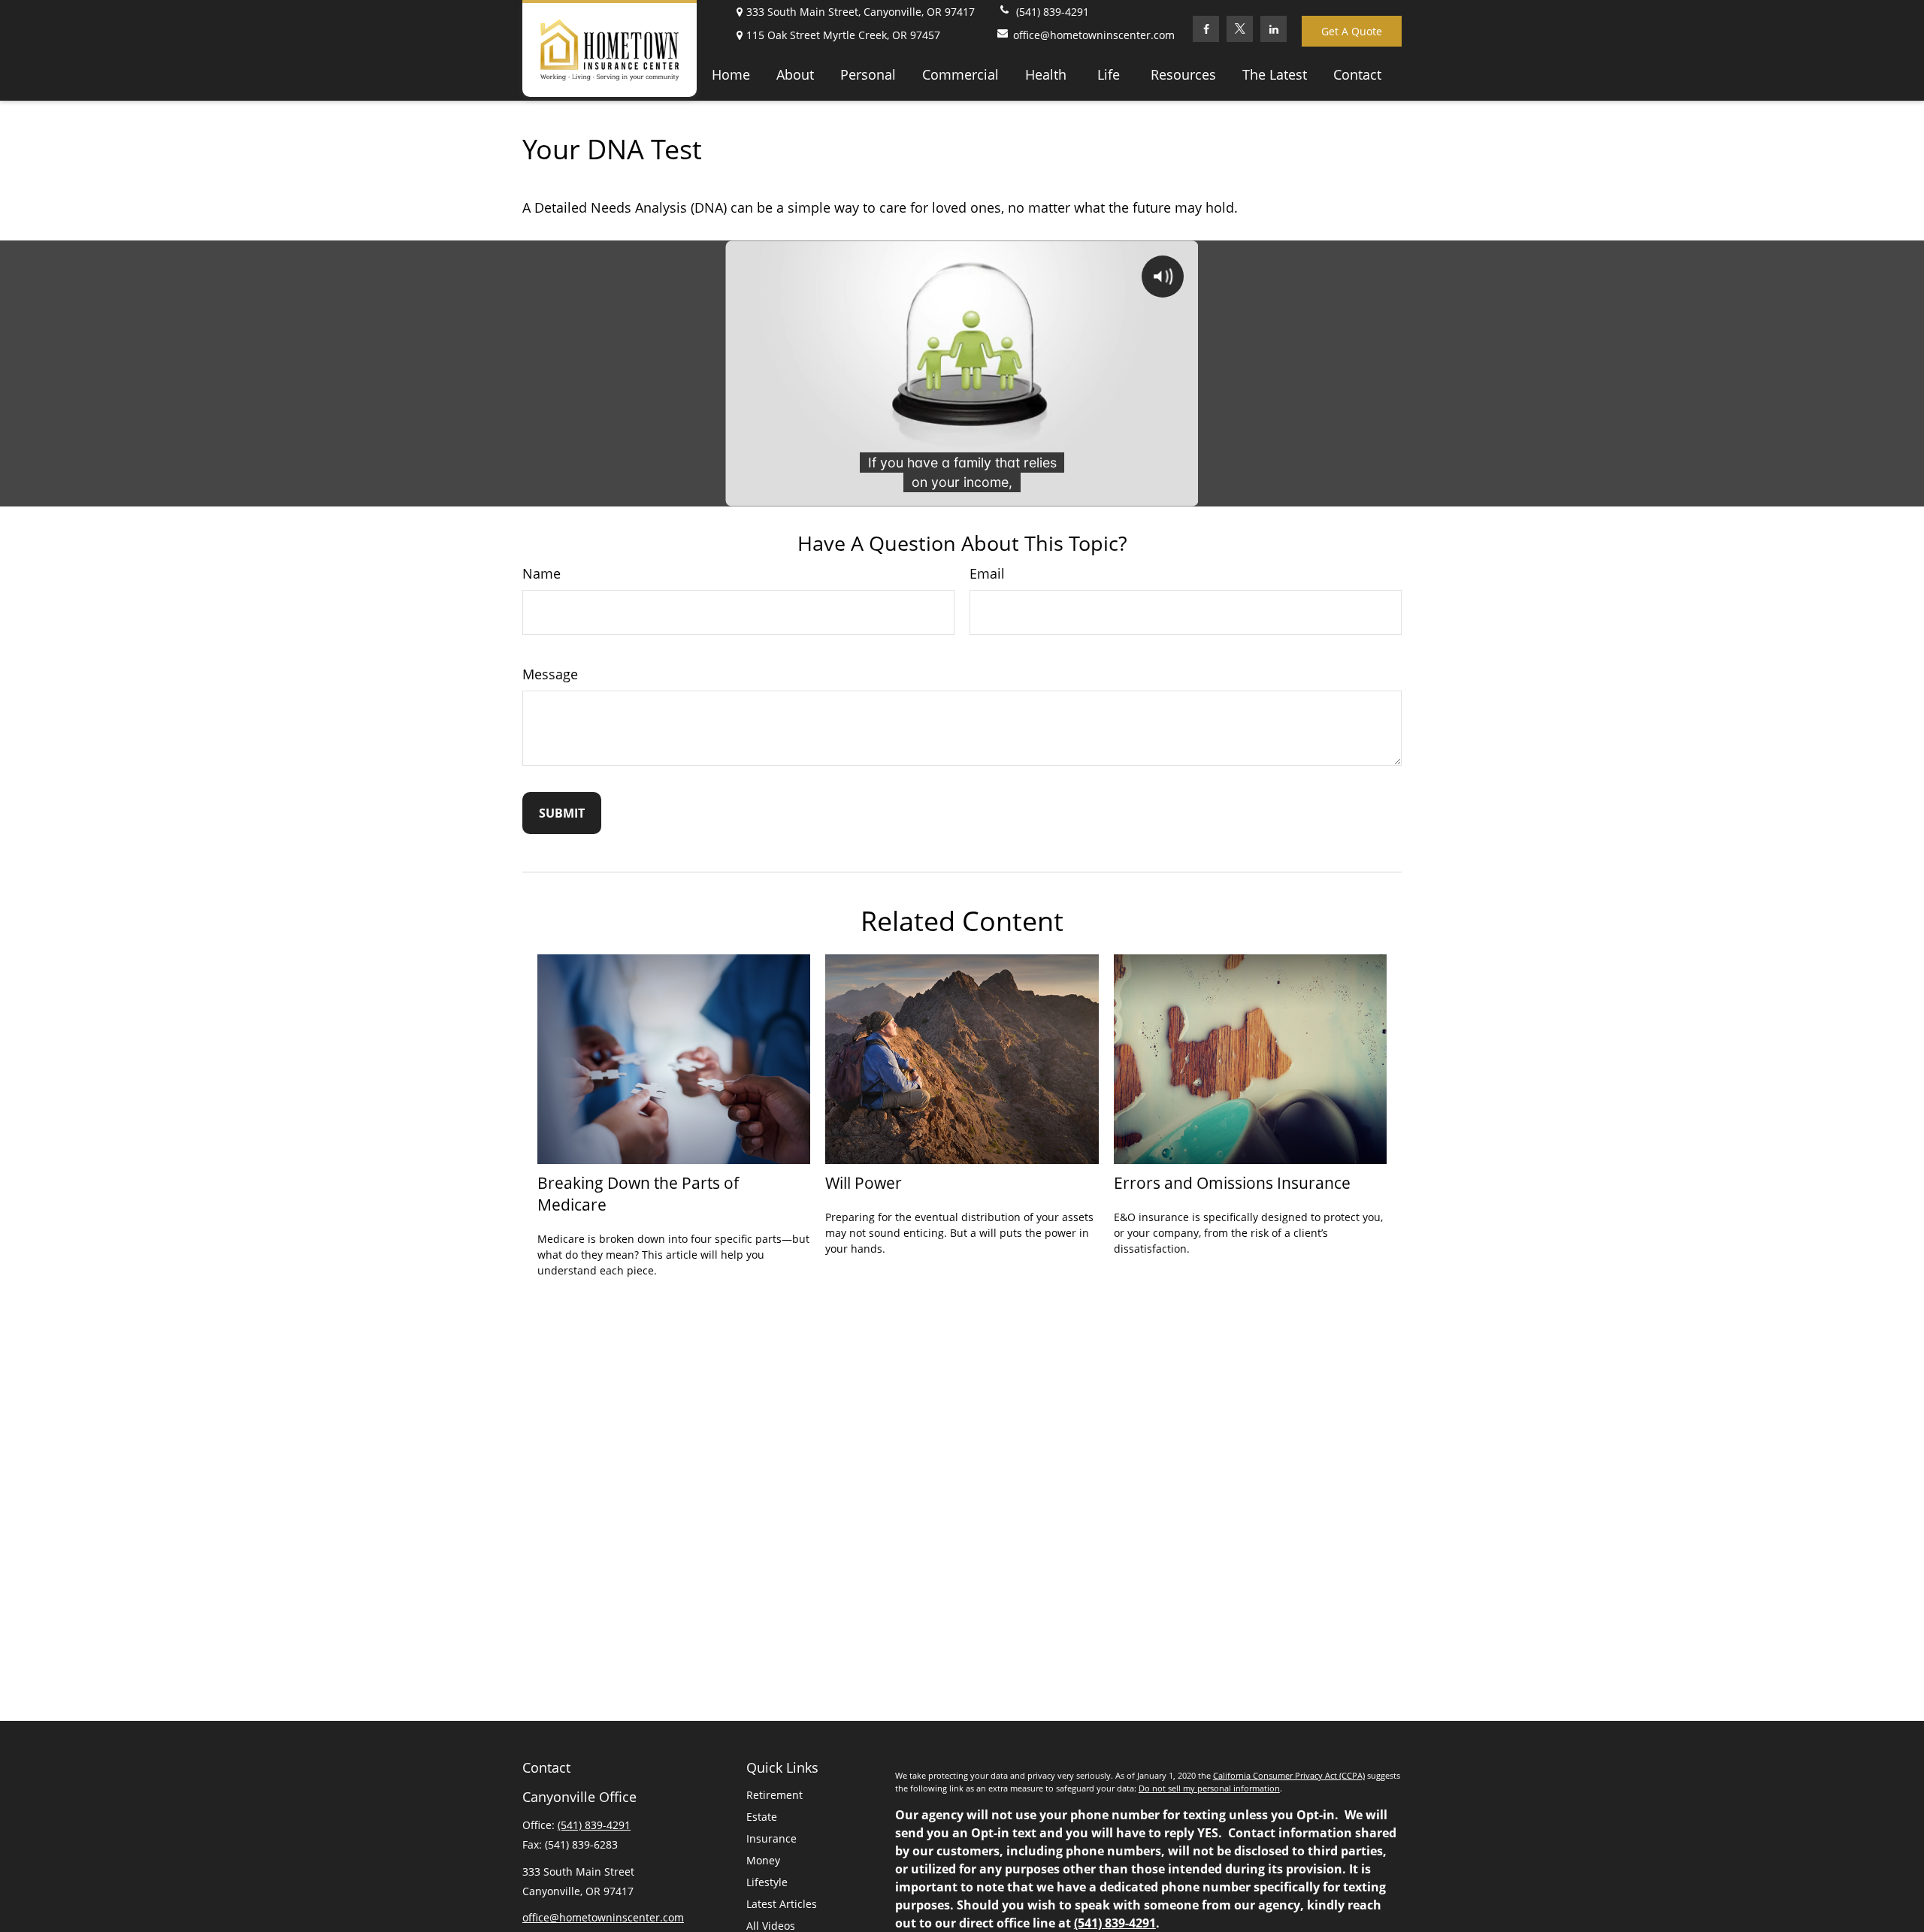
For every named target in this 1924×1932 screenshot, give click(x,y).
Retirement (774, 1795)
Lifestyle (767, 1882)
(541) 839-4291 (1053, 12)
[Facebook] (1206, 29)
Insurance (771, 1838)
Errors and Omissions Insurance (1232, 1182)
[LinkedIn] (1274, 29)
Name (542, 573)
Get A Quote (1352, 31)
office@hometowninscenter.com (1086, 35)
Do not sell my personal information (1209, 1788)
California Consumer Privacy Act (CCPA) (1289, 1775)
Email (987, 573)
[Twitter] (1240, 29)
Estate (762, 1817)
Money (763, 1860)
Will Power (864, 1182)
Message (550, 674)
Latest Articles (782, 1904)
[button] (731, 74)
